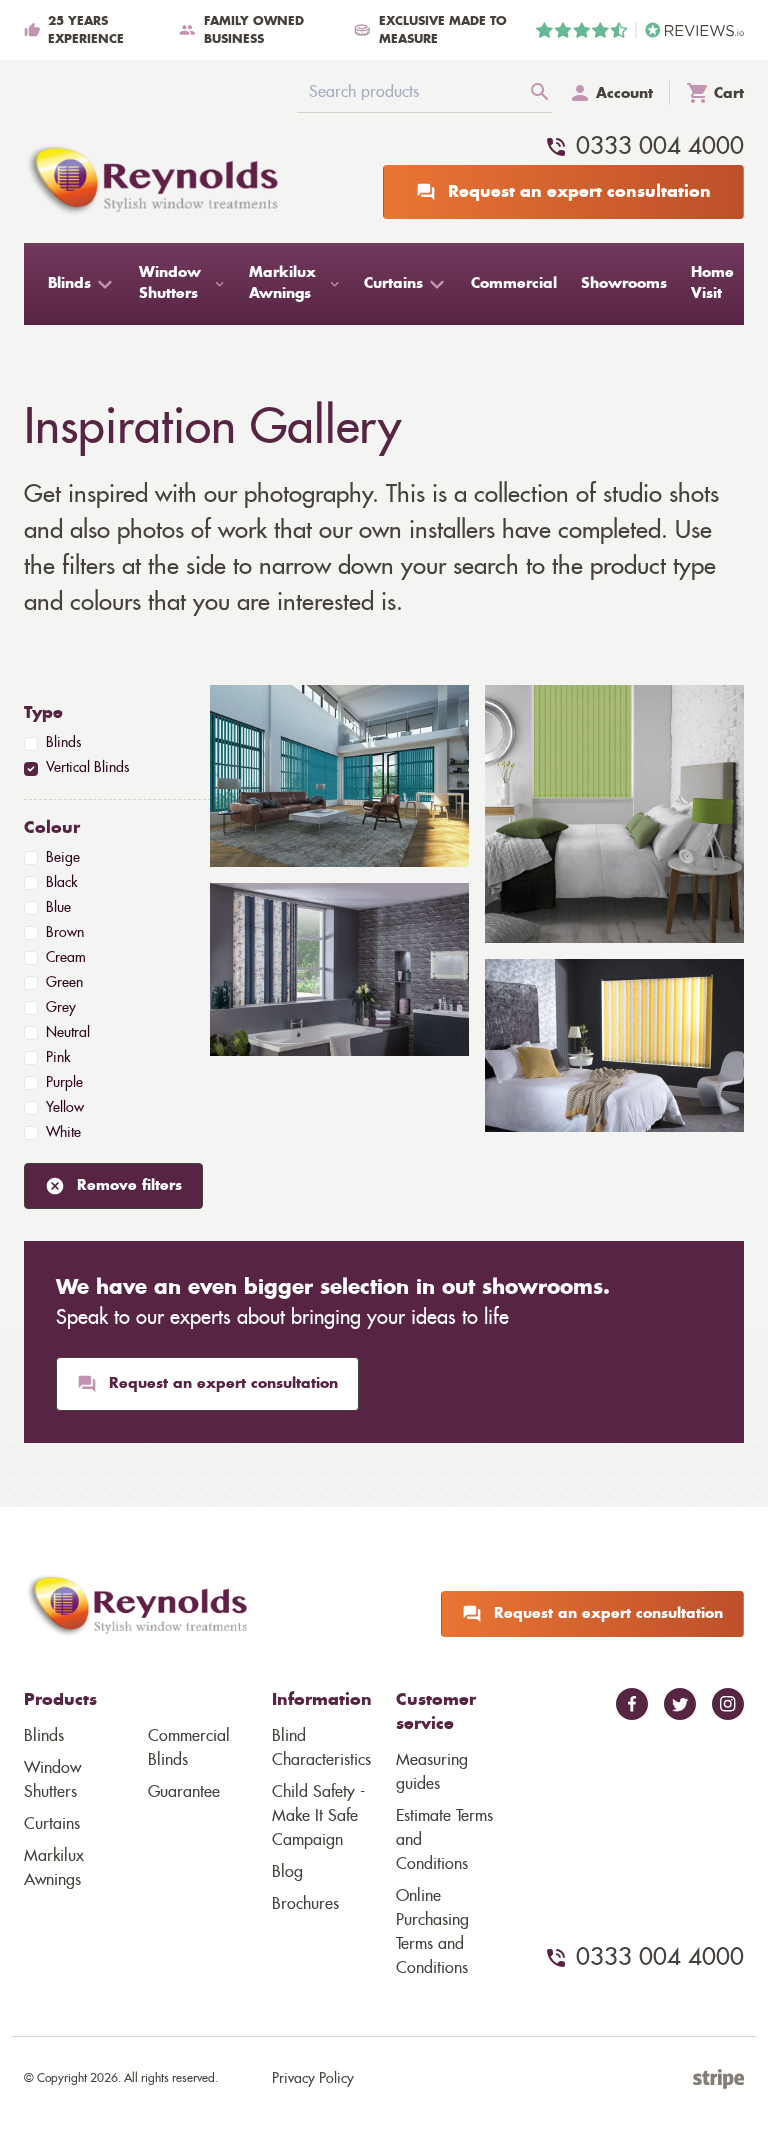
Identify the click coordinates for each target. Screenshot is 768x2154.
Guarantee (184, 1792)
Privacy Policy (313, 2079)
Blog (287, 1872)
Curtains (52, 1824)
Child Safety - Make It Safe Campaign (318, 1816)
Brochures (305, 1904)
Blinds (44, 1736)
